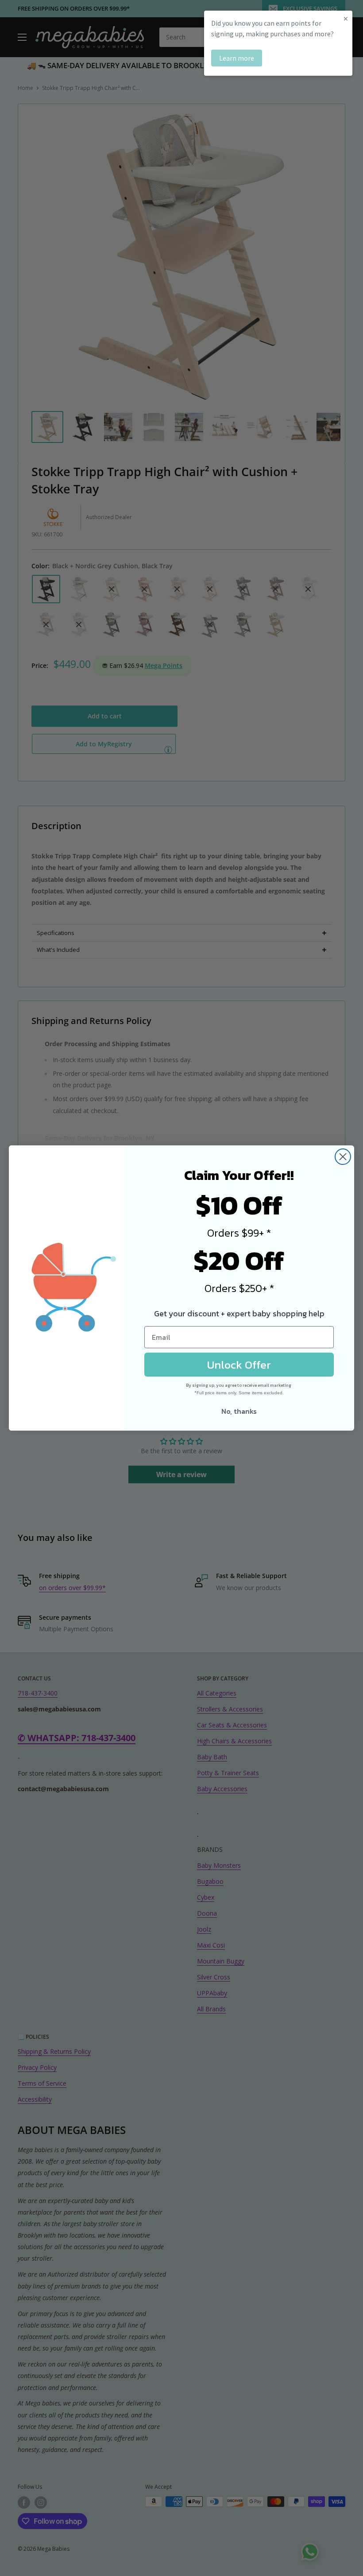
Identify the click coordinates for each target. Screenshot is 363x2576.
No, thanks (239, 1411)
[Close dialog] (343, 1157)
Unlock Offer (239, 1365)
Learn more (237, 58)
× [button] (346, 18)
